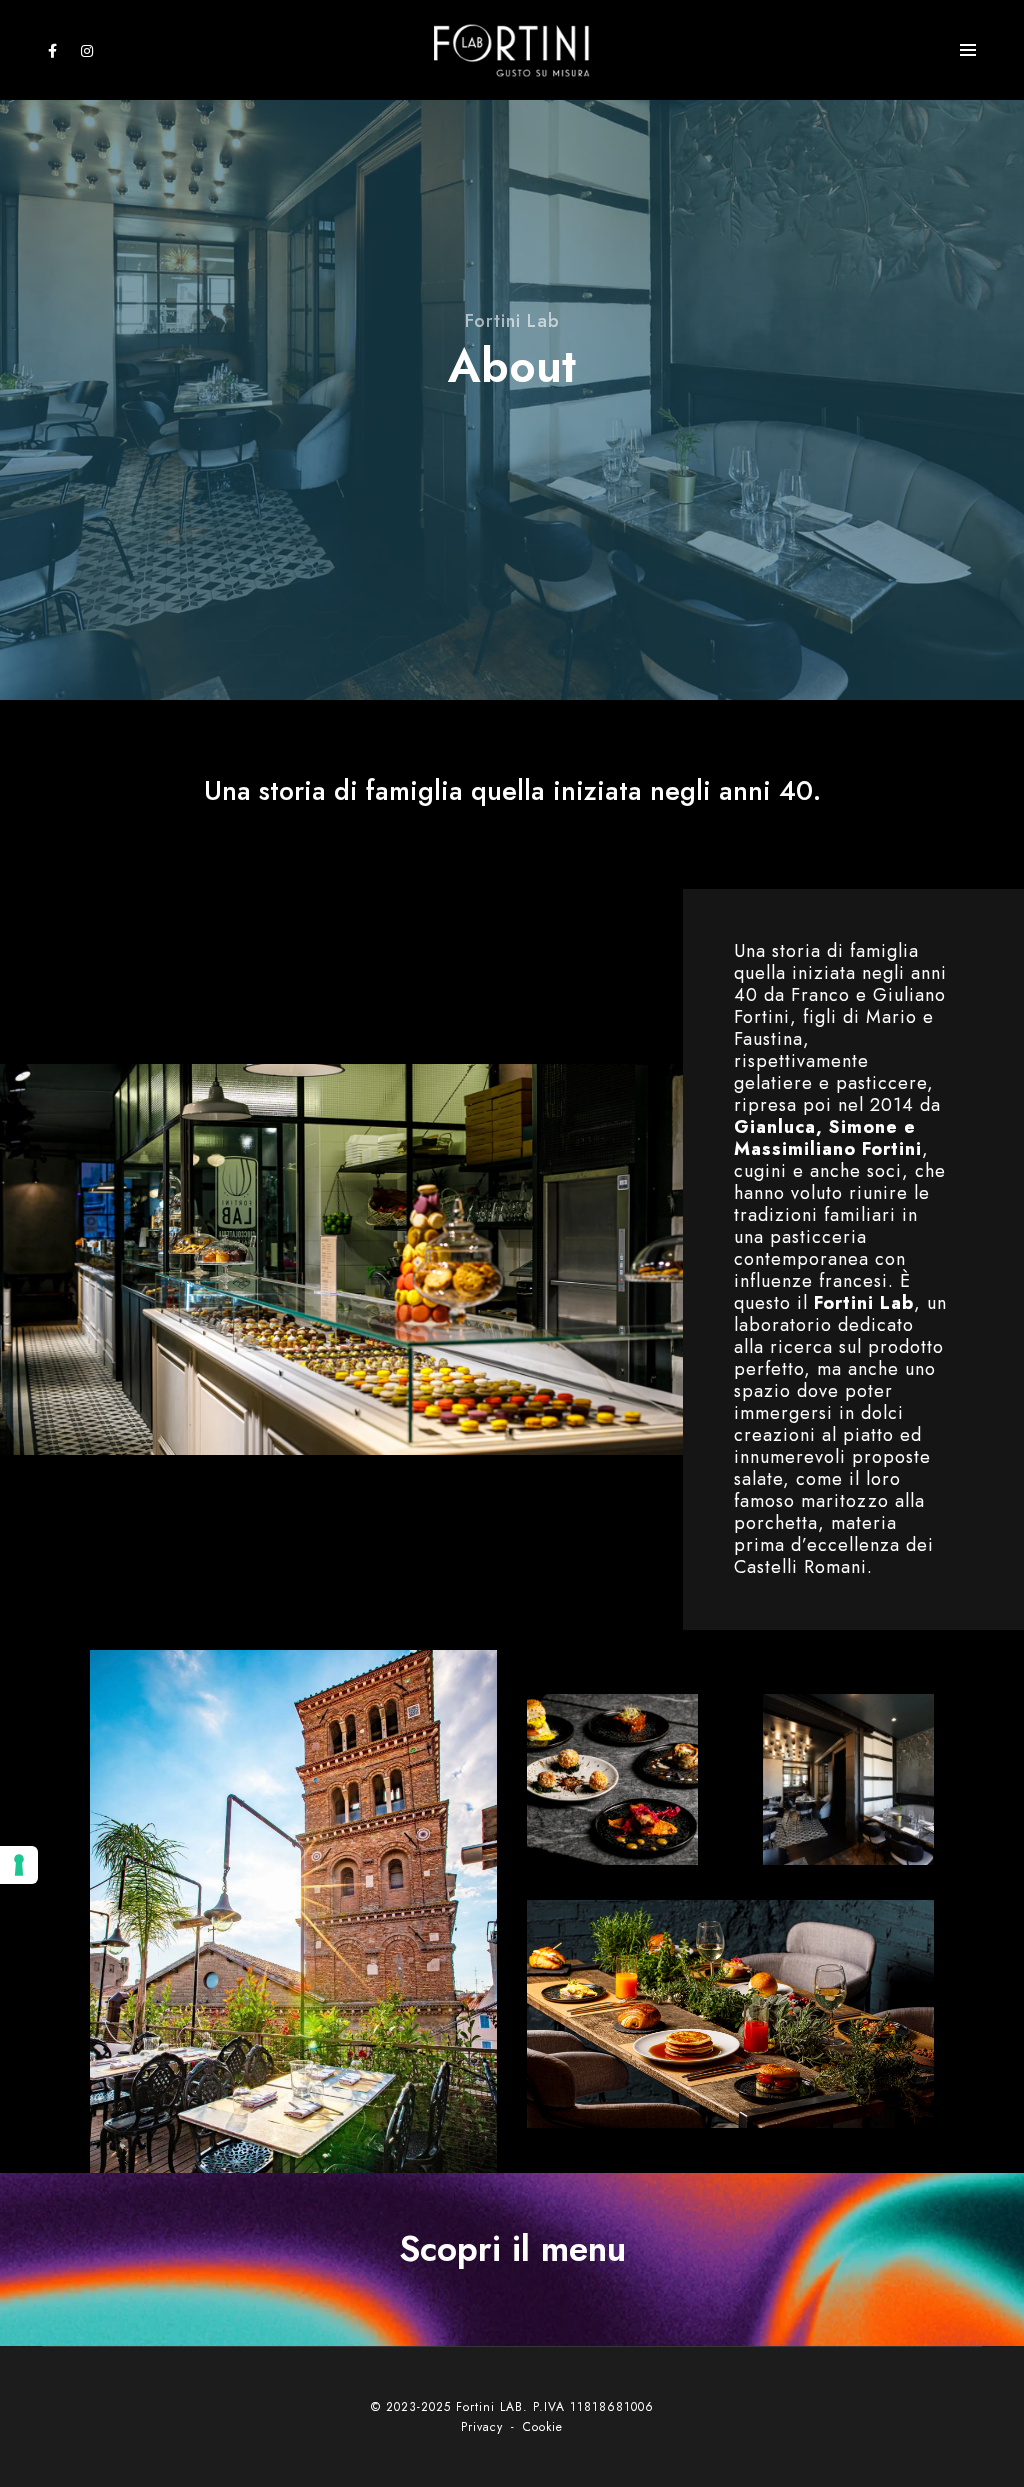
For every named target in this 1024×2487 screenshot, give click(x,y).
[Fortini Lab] (512, 48)
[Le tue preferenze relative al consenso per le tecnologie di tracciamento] (19, 1865)
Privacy (484, 2427)
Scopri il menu (512, 2249)
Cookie (543, 2427)
